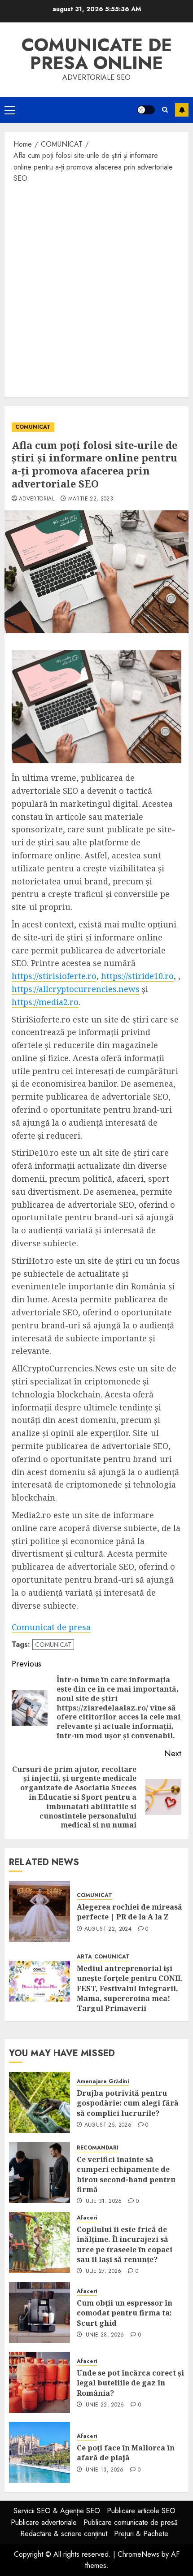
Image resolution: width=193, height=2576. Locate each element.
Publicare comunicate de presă (131, 2522)
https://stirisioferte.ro (54, 976)
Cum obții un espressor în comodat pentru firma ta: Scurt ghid (125, 2313)
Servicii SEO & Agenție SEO (57, 2511)
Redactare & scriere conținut (64, 2534)
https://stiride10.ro (137, 976)
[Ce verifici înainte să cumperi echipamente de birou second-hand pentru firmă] (39, 2172)
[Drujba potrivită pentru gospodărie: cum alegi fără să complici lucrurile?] (39, 2102)
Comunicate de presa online (97, 54)
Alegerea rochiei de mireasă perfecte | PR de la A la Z (129, 1912)
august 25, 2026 (108, 2125)
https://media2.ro (45, 1002)
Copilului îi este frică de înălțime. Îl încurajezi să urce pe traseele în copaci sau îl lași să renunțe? (125, 2244)
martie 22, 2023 (91, 499)
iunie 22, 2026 (104, 2405)
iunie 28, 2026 (104, 2335)
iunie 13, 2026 (104, 2470)
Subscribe (182, 110)
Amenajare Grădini (103, 2082)
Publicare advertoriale (44, 2522)
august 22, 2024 (108, 1929)
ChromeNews (138, 2554)
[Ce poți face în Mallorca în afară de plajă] (39, 2452)
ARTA (84, 1957)
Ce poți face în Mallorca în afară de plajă (126, 2453)
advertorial (37, 499)
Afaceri (87, 2218)
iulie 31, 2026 (103, 2202)
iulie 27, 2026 (103, 2271)
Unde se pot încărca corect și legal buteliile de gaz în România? (130, 2383)
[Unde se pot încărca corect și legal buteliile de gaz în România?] (39, 2382)
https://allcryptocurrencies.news (76, 989)
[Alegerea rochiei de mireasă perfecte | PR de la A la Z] (39, 1911)
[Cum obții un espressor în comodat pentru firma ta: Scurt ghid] (39, 2312)
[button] (10, 110)
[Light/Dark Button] (146, 110)
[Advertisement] (96, 290)
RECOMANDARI (98, 2148)
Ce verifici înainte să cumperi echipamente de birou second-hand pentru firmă (126, 2174)
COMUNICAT (33, 427)
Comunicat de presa (51, 1627)
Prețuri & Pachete (141, 2534)
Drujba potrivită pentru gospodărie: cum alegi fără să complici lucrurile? (128, 2103)
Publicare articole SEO (141, 2511)
